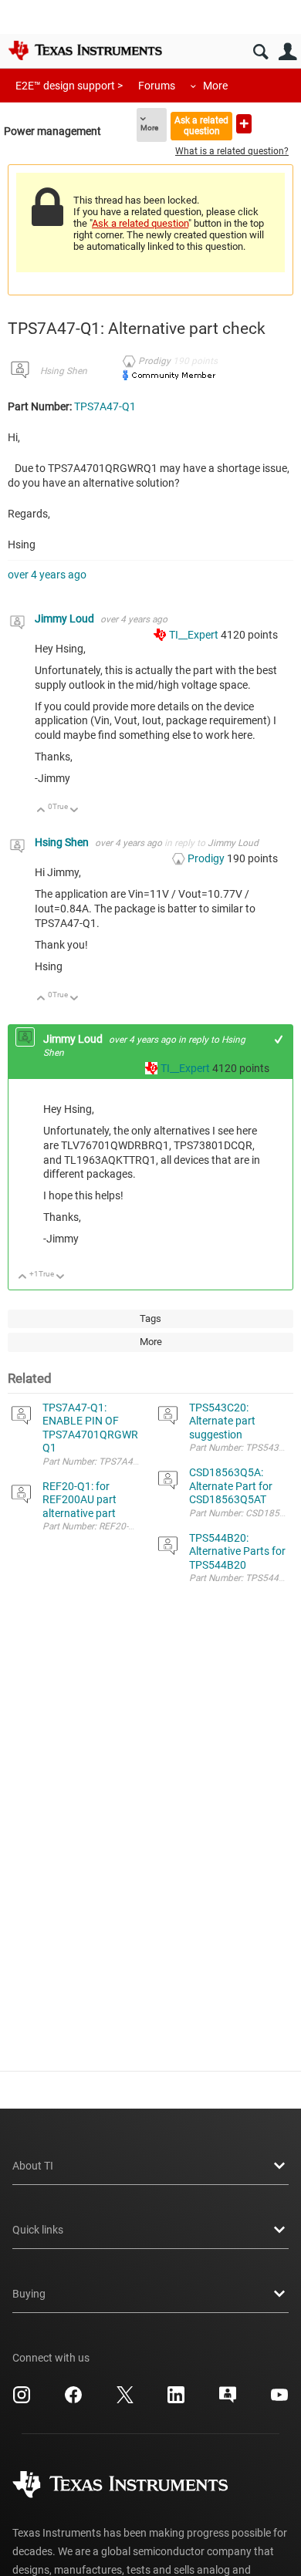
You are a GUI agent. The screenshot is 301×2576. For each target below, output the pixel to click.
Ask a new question (244, 124)
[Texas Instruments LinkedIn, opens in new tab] (176, 2400)
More (215, 86)
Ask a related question (201, 125)
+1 (279, 1039)
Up (41, 811)
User (287, 52)
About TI (33, 2166)
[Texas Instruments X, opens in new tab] (125, 2400)
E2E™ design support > (69, 86)
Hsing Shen (64, 371)
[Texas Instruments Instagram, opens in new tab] (22, 2400)
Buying (29, 2294)
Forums (157, 86)
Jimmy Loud (66, 619)
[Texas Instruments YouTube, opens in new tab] (279, 2400)
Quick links (38, 2230)
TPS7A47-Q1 (105, 406)
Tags (150, 1318)
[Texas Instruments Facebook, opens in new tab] (73, 2400)
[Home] (85, 50)
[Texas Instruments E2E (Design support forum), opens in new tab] (228, 2400)
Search (260, 52)
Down (74, 811)
